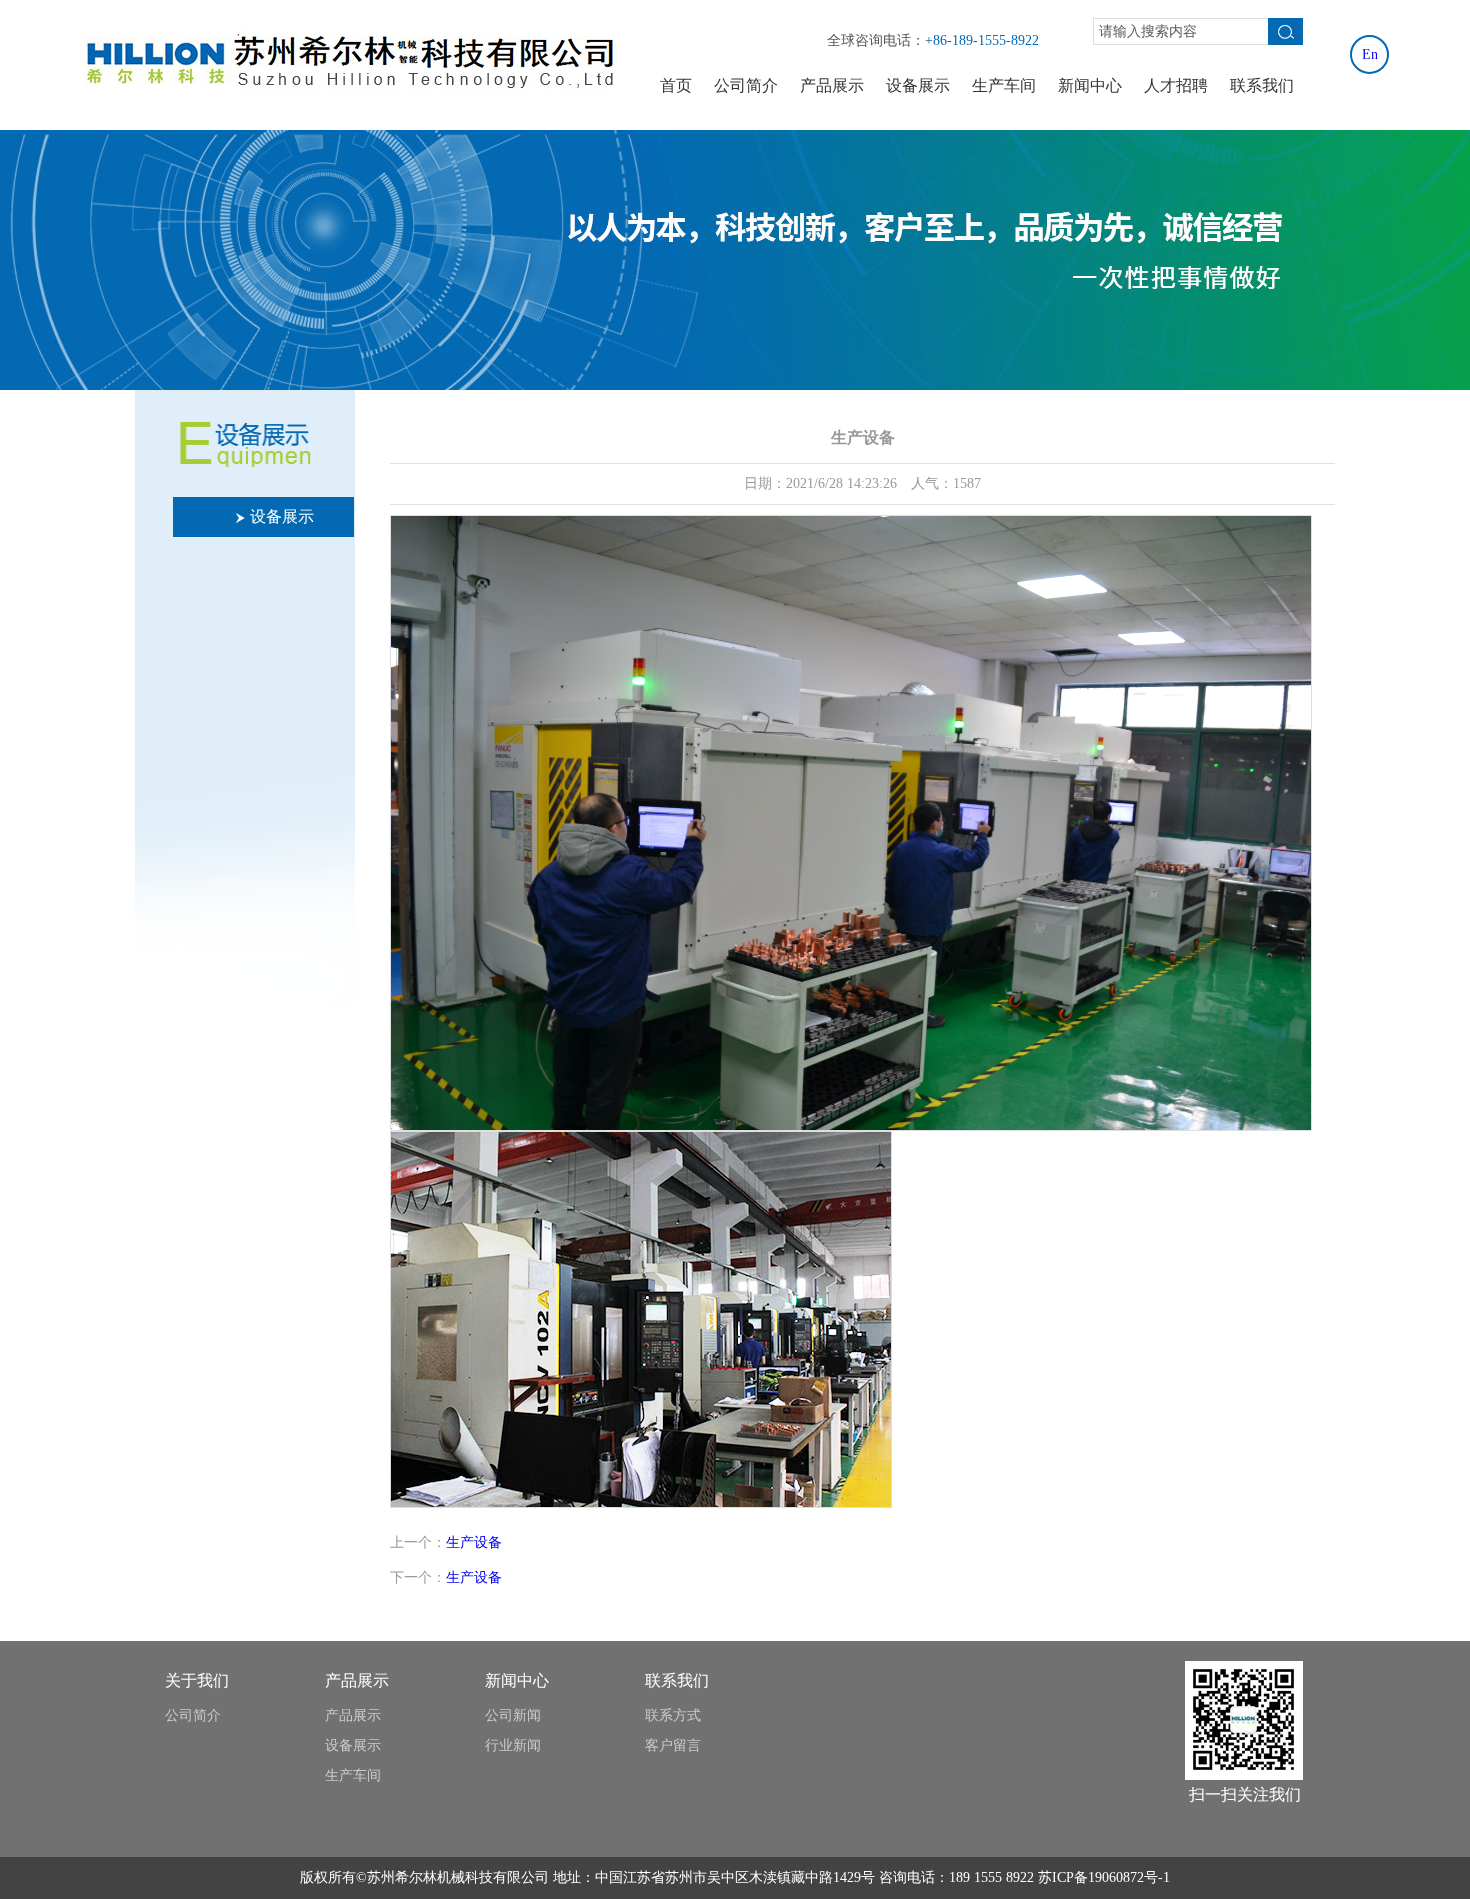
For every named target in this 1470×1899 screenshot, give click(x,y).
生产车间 (1004, 85)
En (1370, 54)
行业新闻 (513, 1745)
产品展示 (832, 85)
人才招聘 (1176, 85)
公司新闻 (513, 1715)
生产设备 (474, 1542)
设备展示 (918, 85)
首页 (676, 85)
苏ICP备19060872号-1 (1104, 1877)
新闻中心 (1090, 85)
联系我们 (1262, 85)
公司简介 (746, 85)
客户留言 (673, 1745)
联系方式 (673, 1715)
